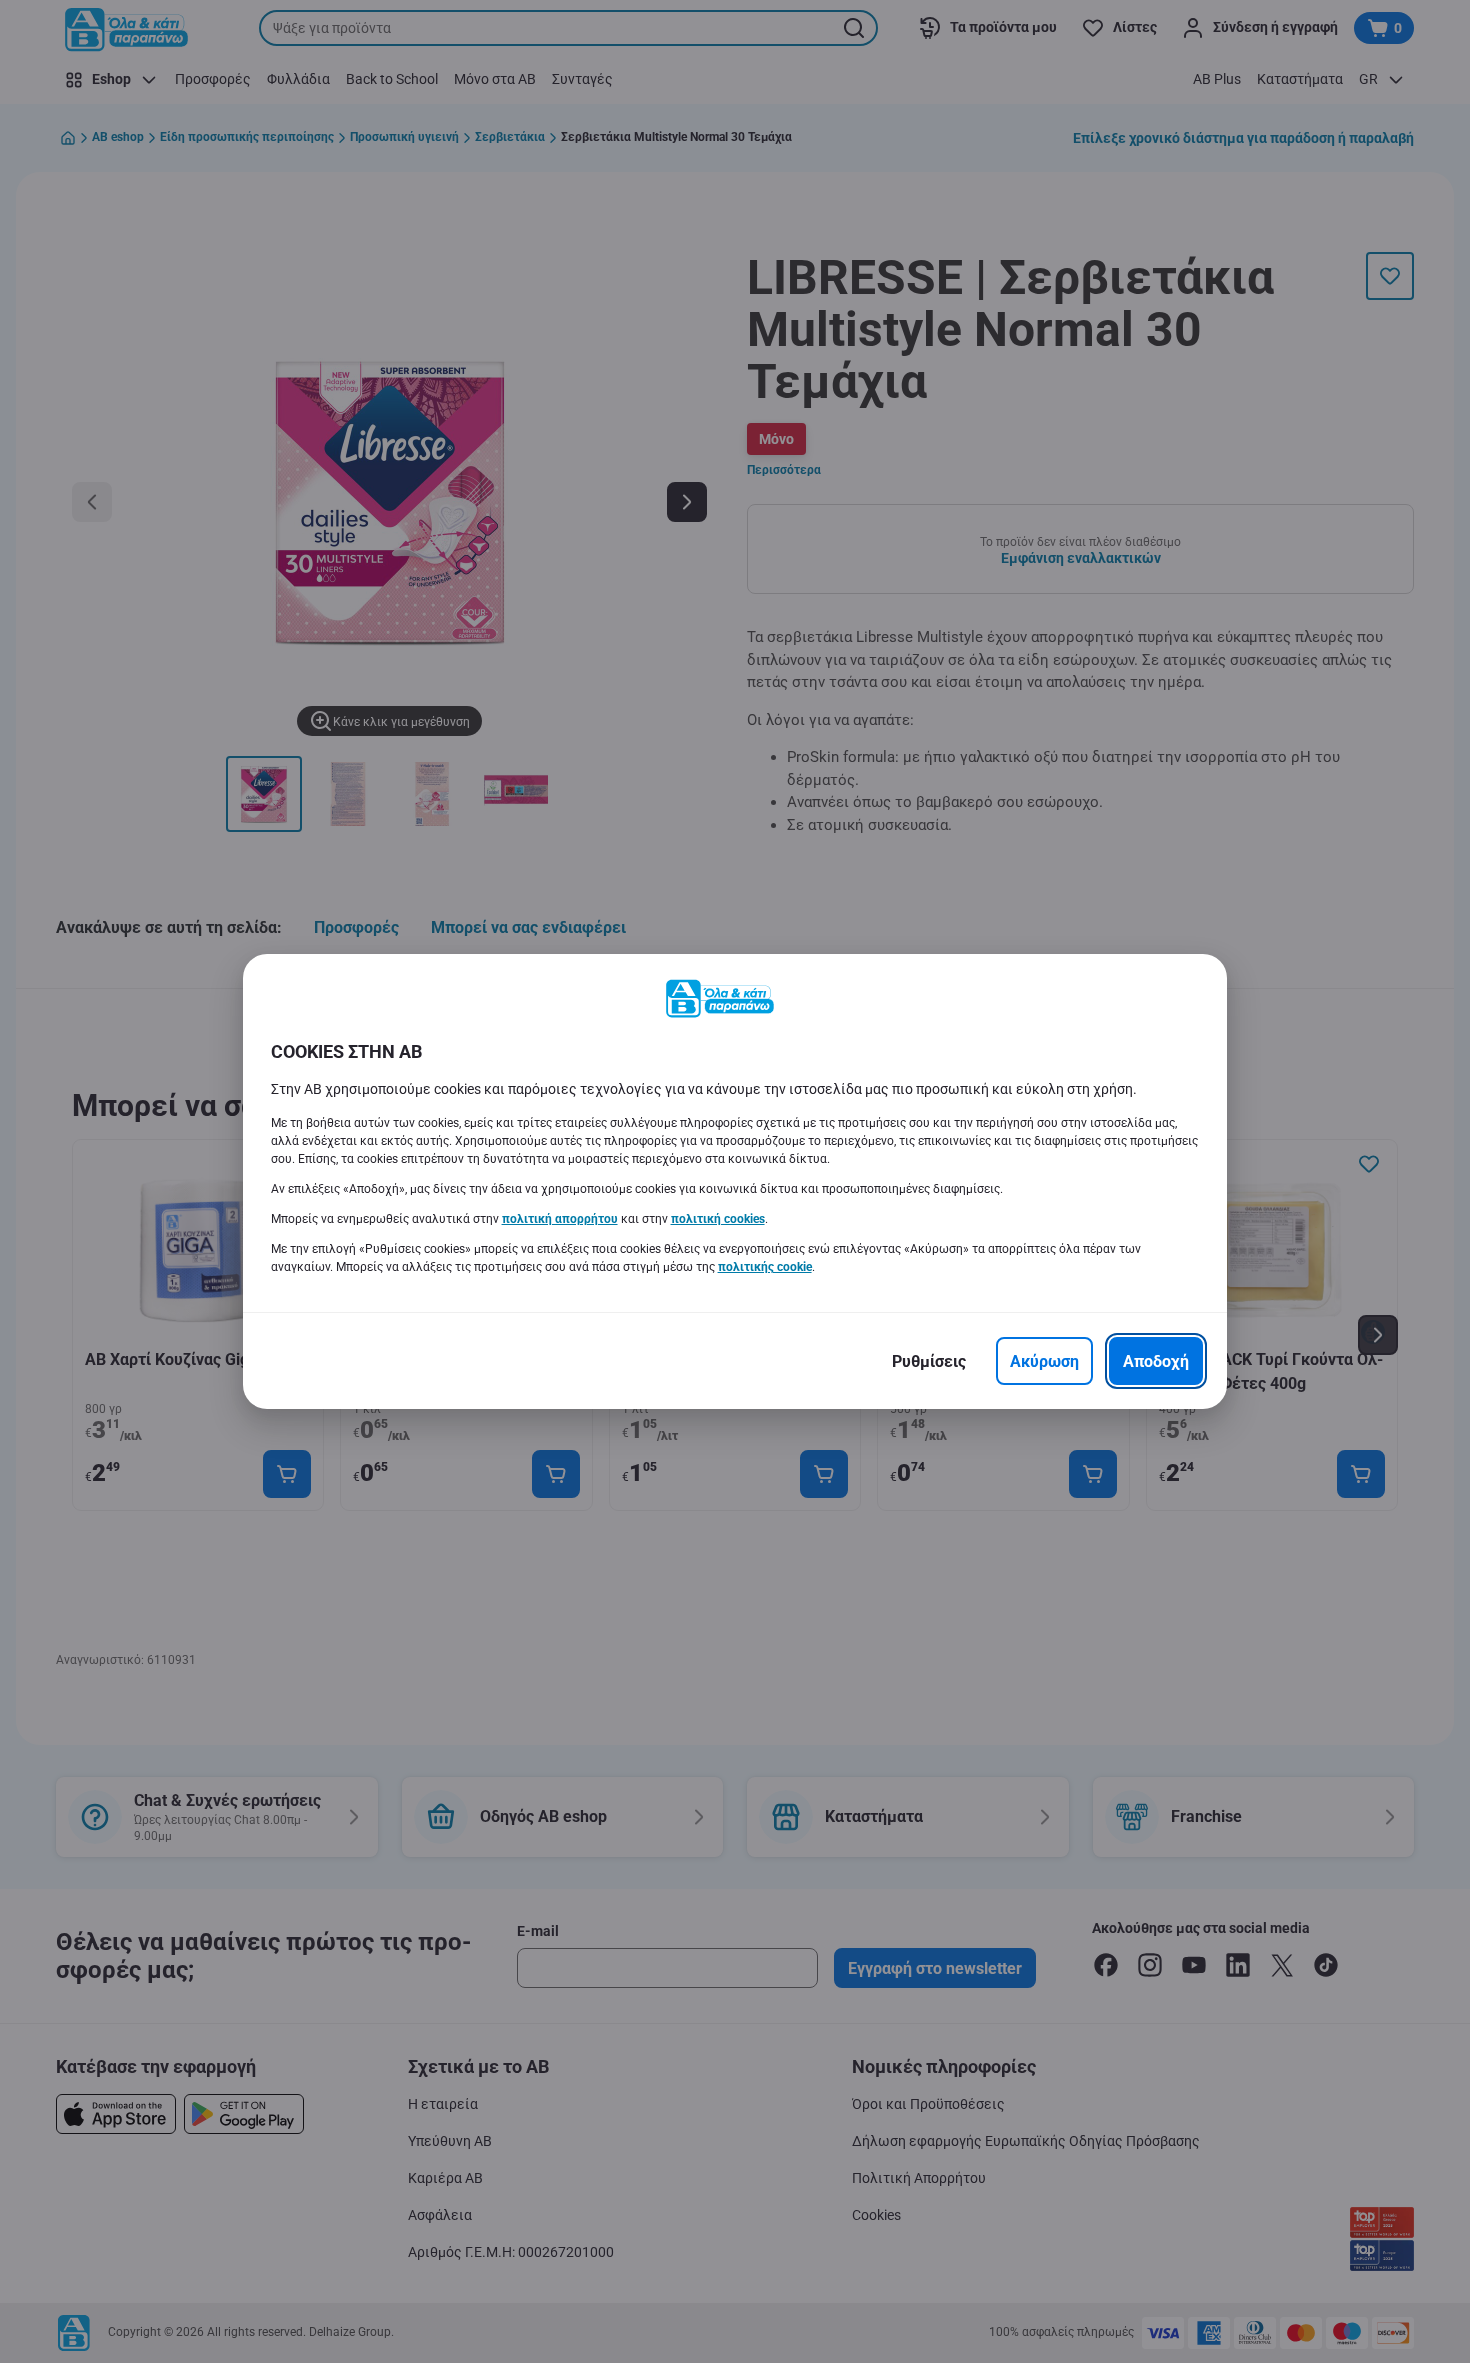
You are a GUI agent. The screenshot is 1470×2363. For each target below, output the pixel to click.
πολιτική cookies (718, 1219)
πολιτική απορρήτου (560, 1219)
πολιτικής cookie (765, 1267)
